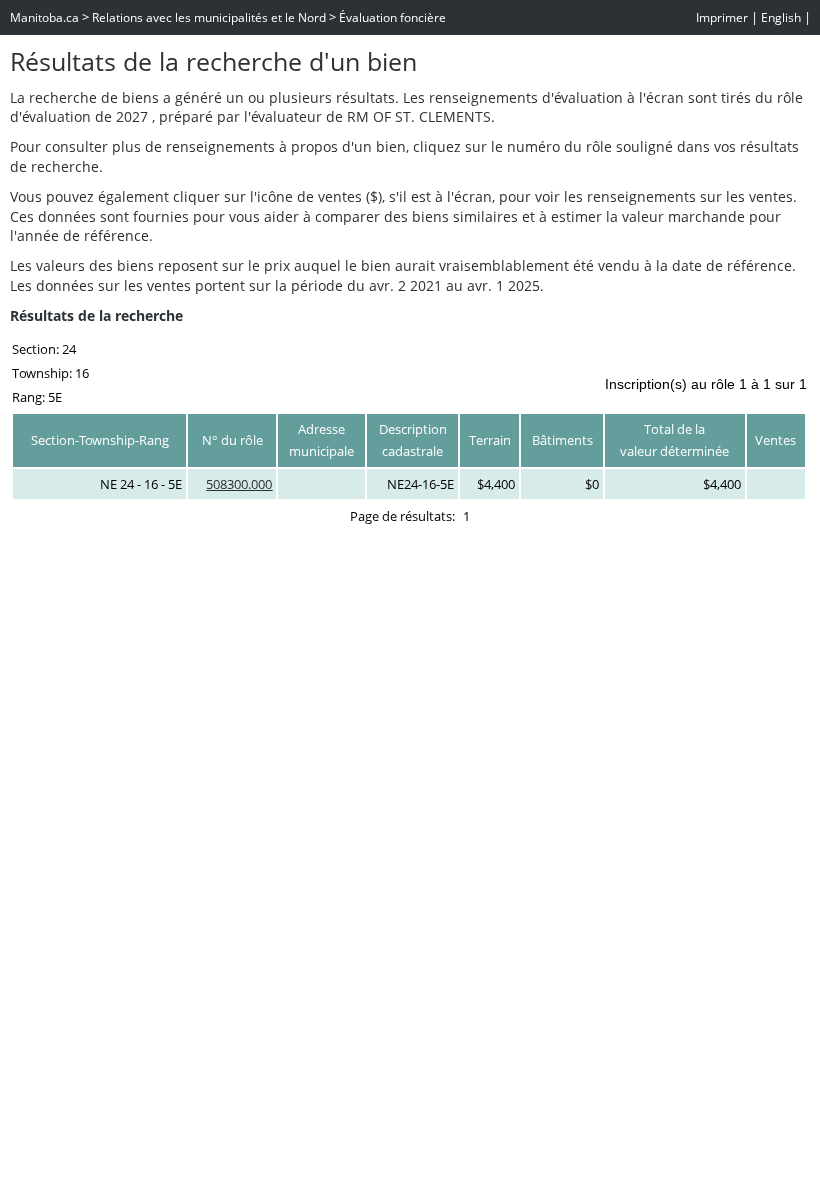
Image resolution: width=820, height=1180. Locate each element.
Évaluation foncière (392, 17)
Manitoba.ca (44, 17)
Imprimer (722, 17)
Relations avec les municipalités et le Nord (209, 17)
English (781, 17)
